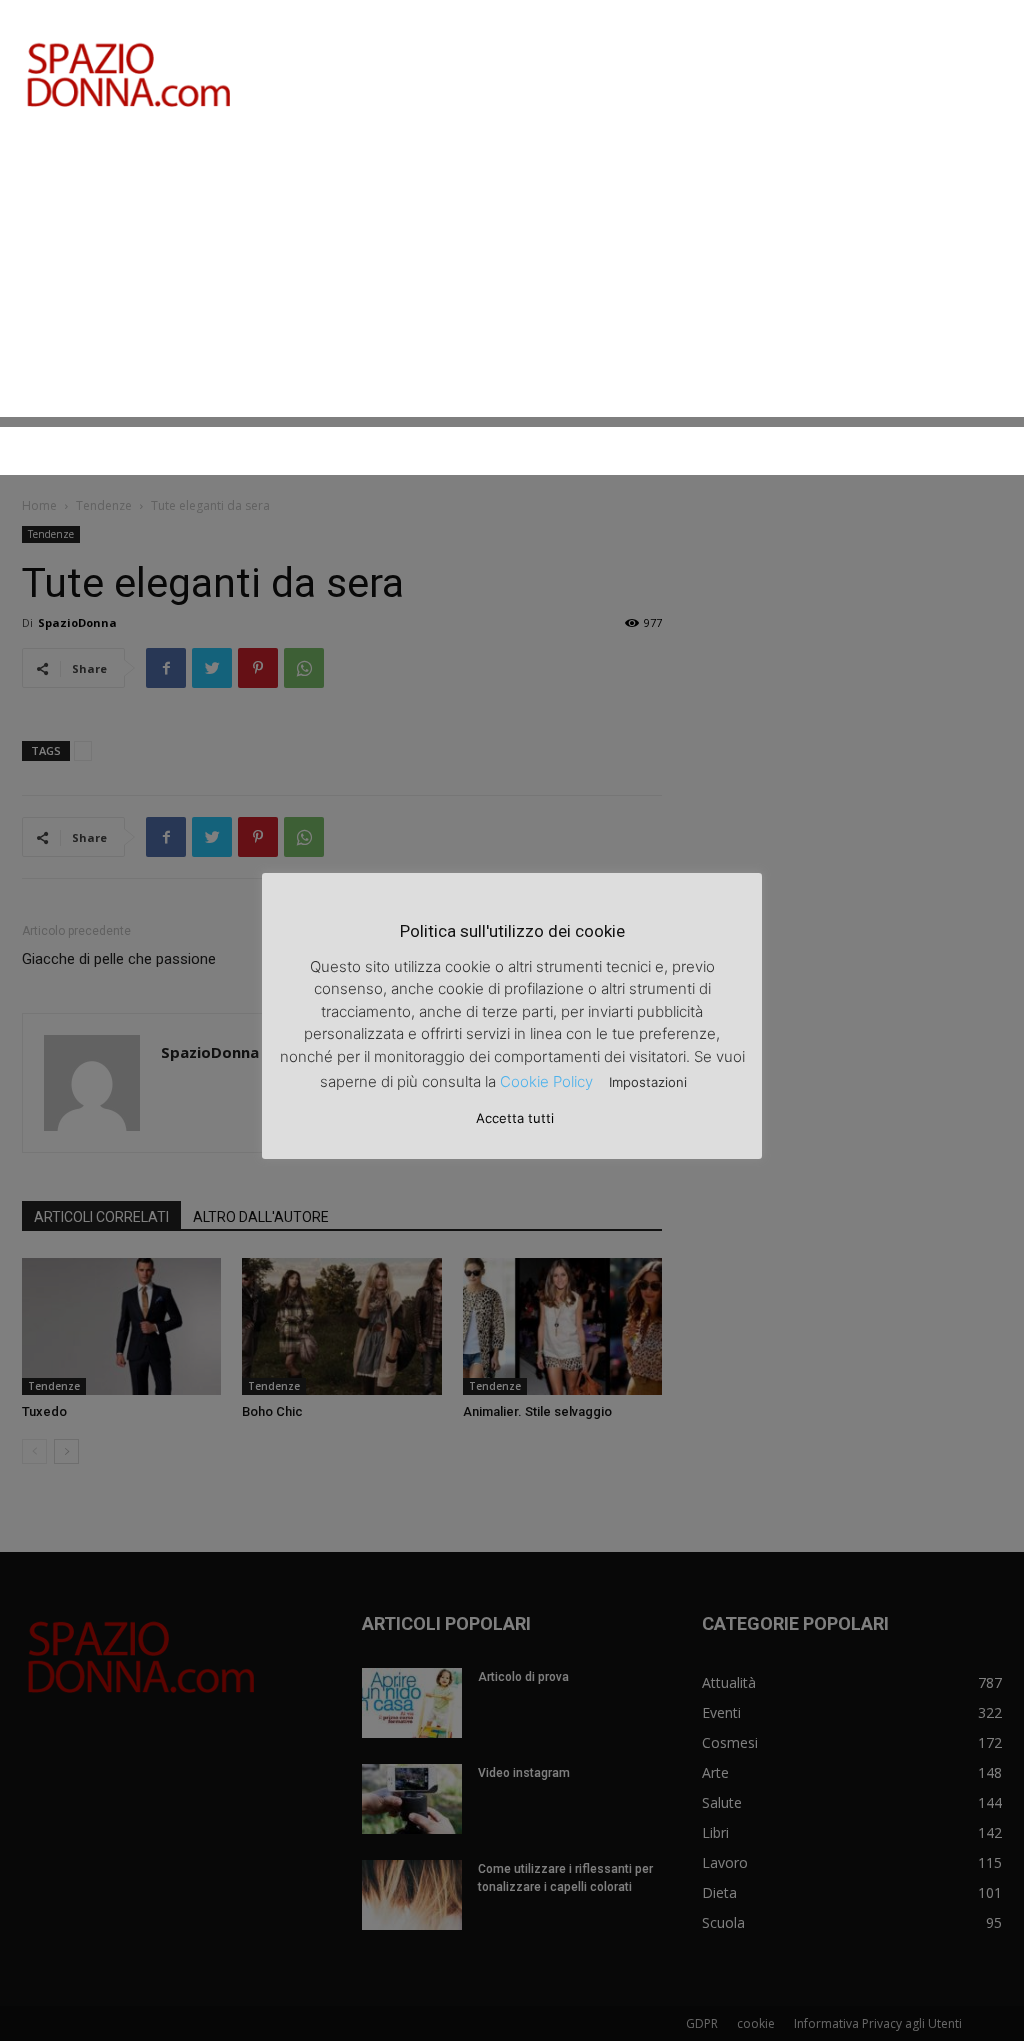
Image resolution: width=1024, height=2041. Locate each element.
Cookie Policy (546, 1081)
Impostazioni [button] (648, 1082)
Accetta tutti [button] (515, 1118)
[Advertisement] (512, 277)
